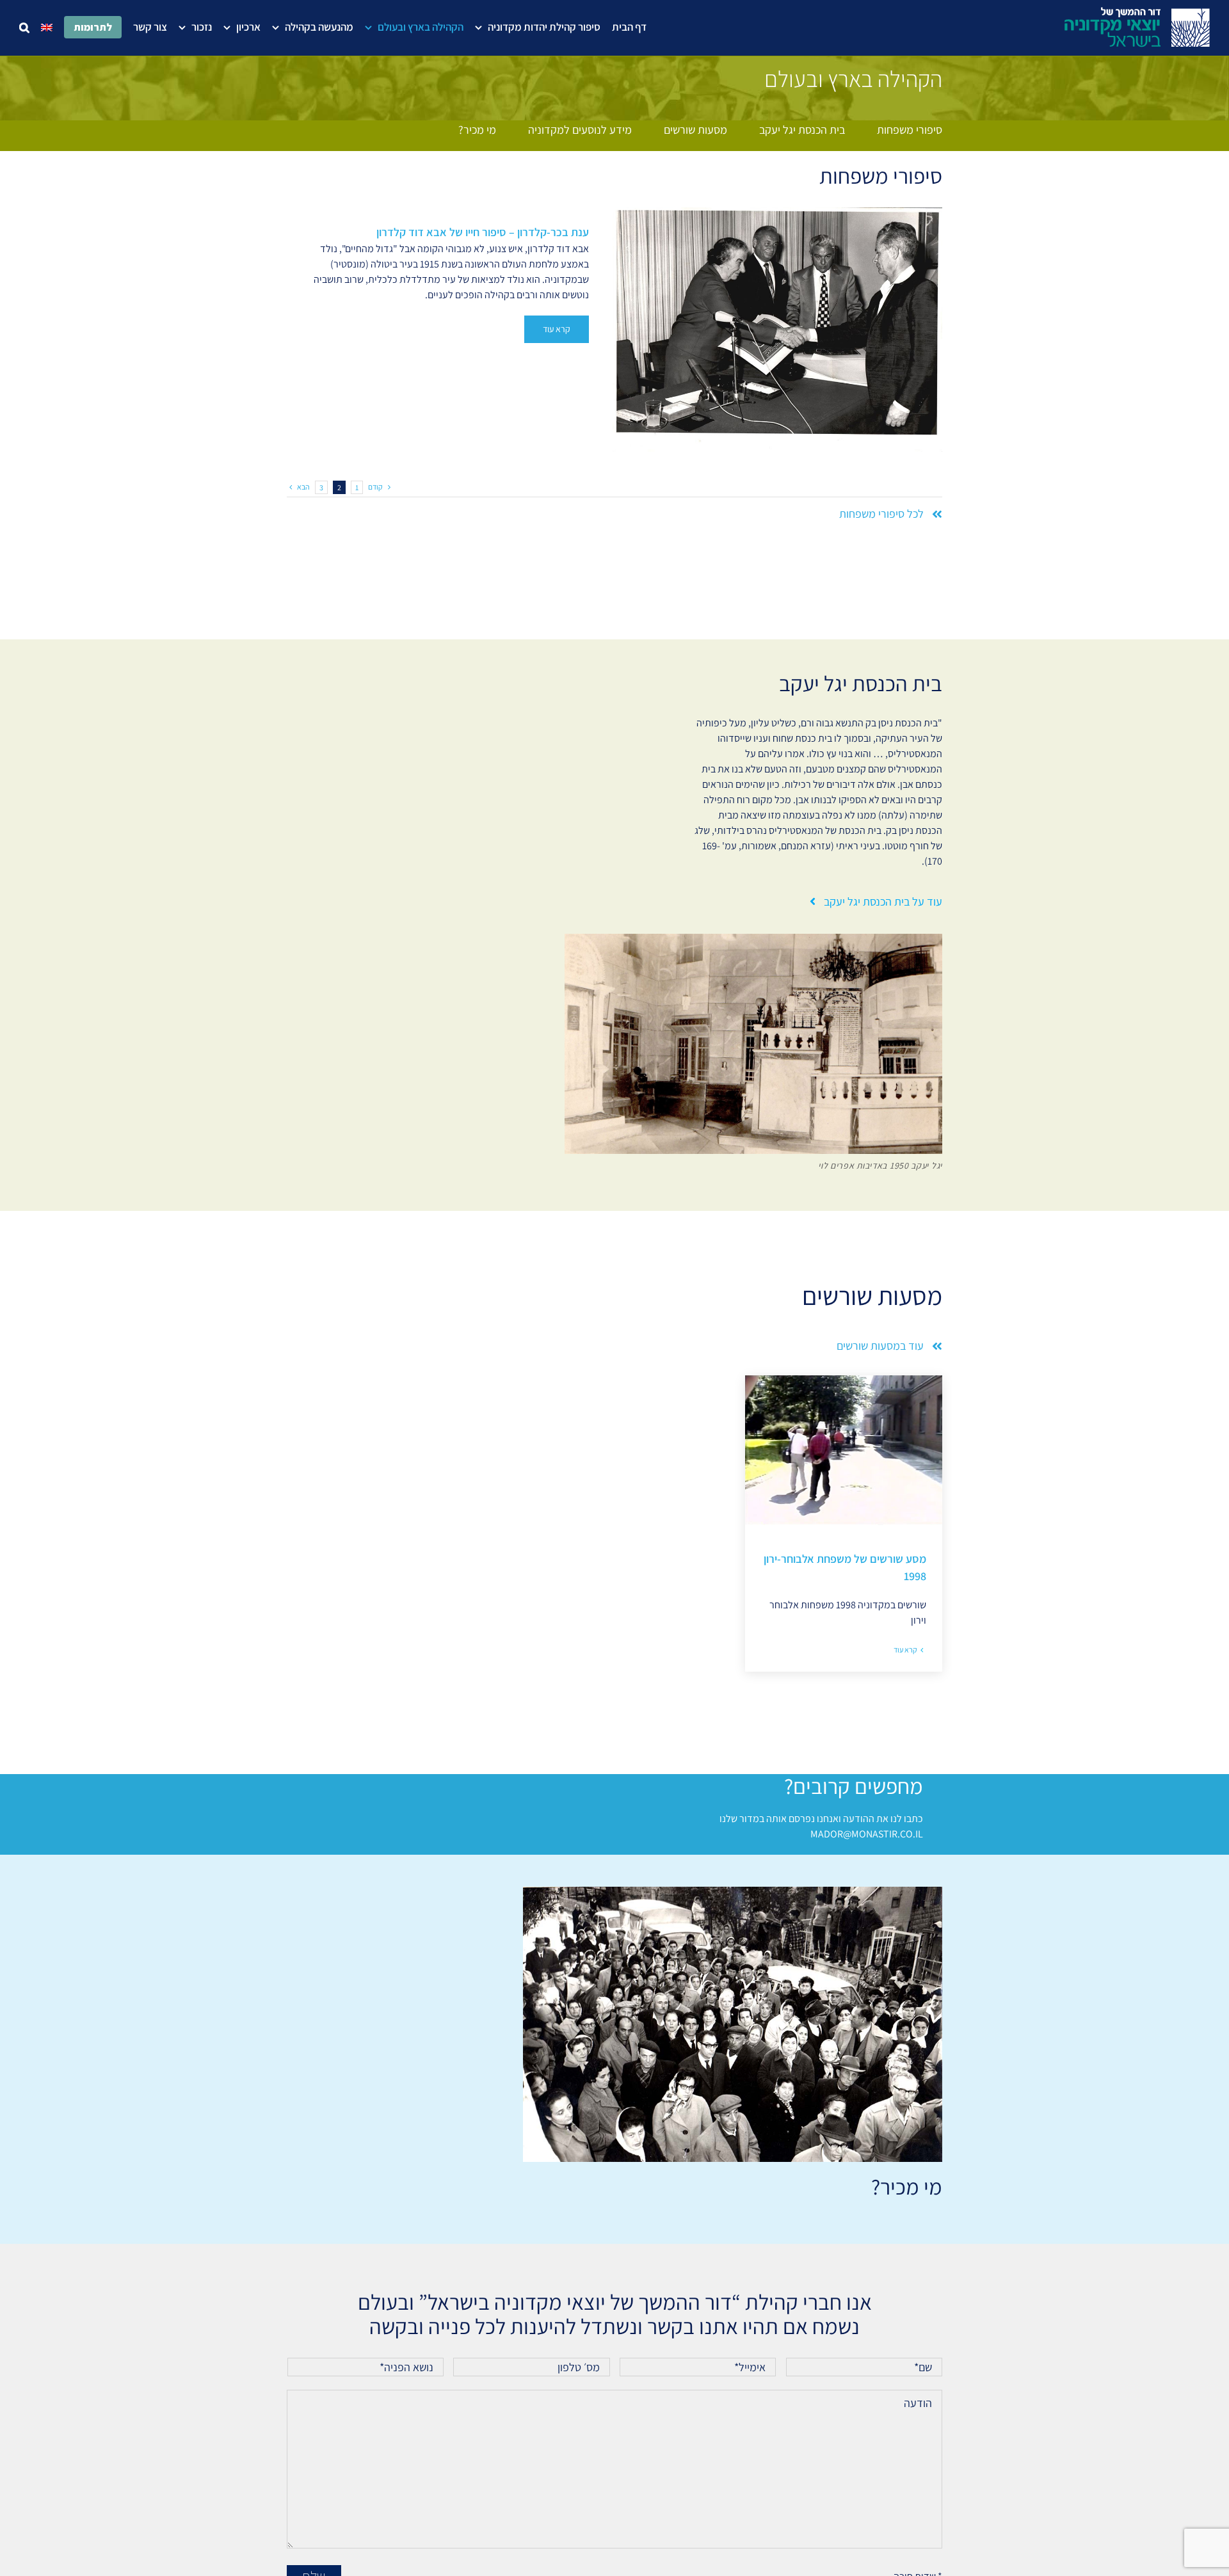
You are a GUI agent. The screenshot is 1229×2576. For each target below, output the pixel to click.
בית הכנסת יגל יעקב (802, 130)
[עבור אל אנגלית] (47, 27)
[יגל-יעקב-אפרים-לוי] (753, 939)
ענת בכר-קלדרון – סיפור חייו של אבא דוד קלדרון (483, 232)
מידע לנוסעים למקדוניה (580, 130)
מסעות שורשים (695, 130)
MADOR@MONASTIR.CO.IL (867, 1834)
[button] (24, 27)
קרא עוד (557, 329)
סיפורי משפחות (910, 130)
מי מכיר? (477, 130)
